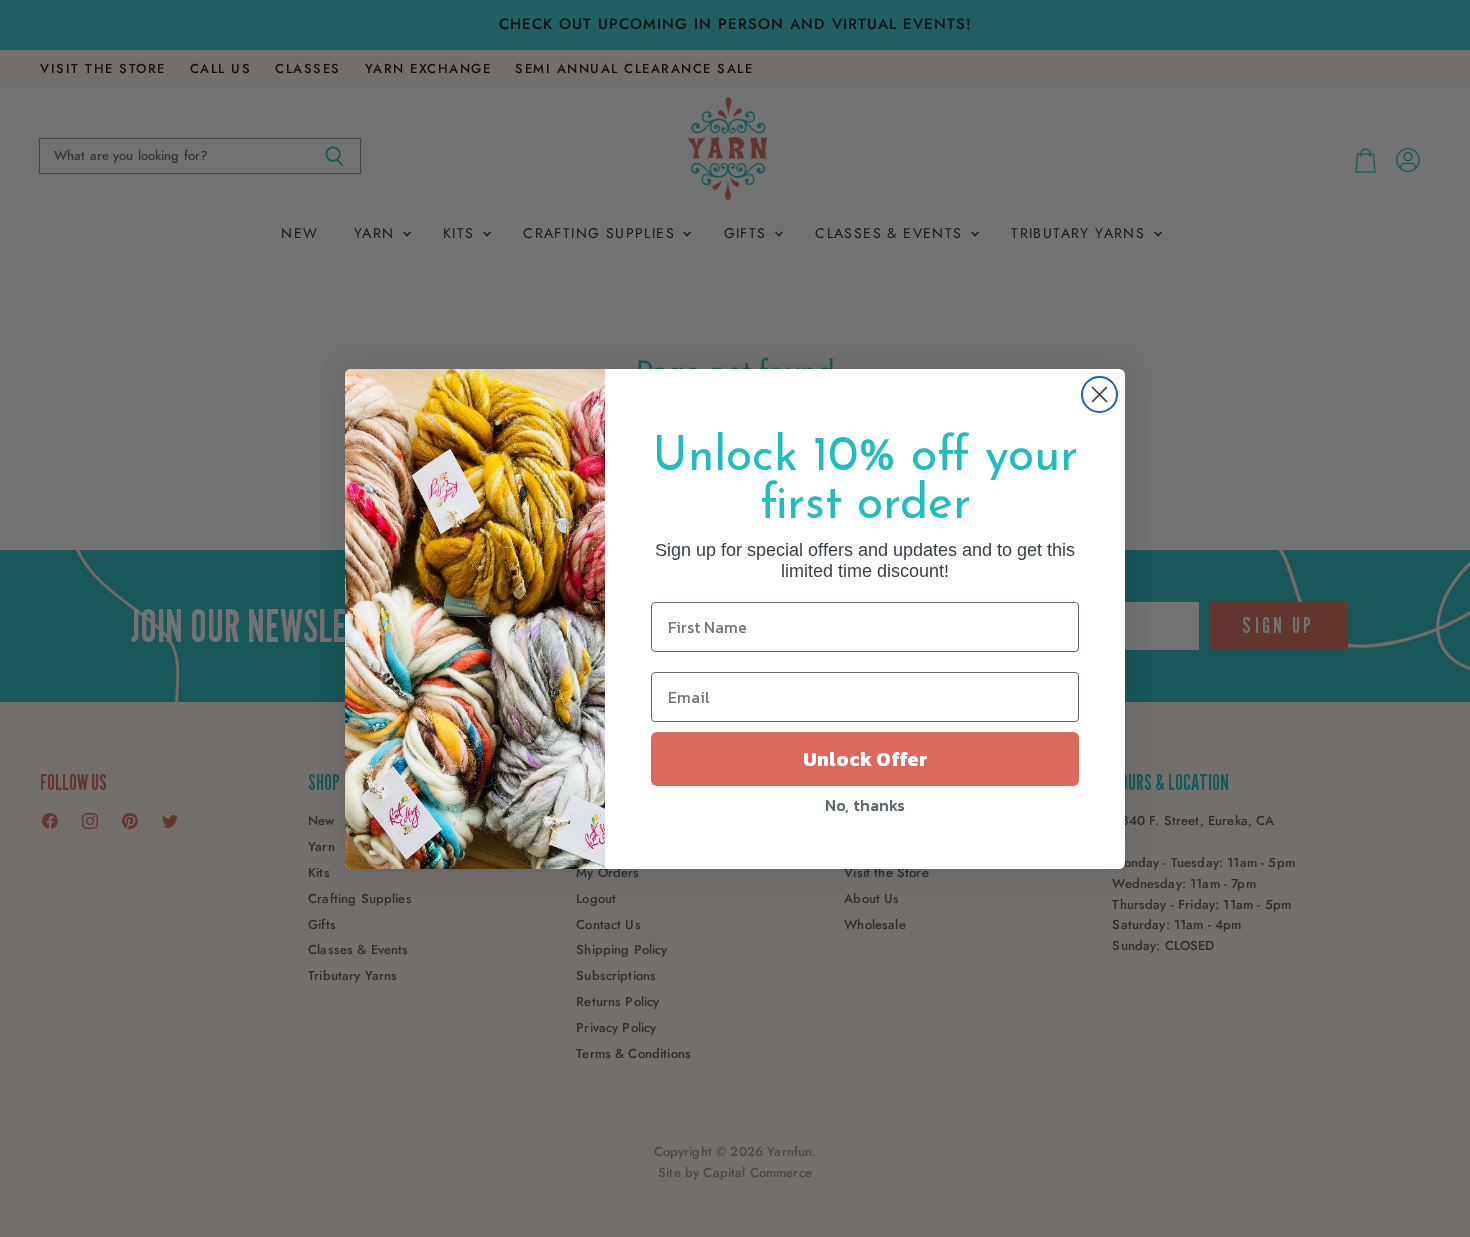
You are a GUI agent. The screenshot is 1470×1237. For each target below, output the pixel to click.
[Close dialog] (1099, 394)
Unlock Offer (865, 759)
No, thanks (865, 805)
